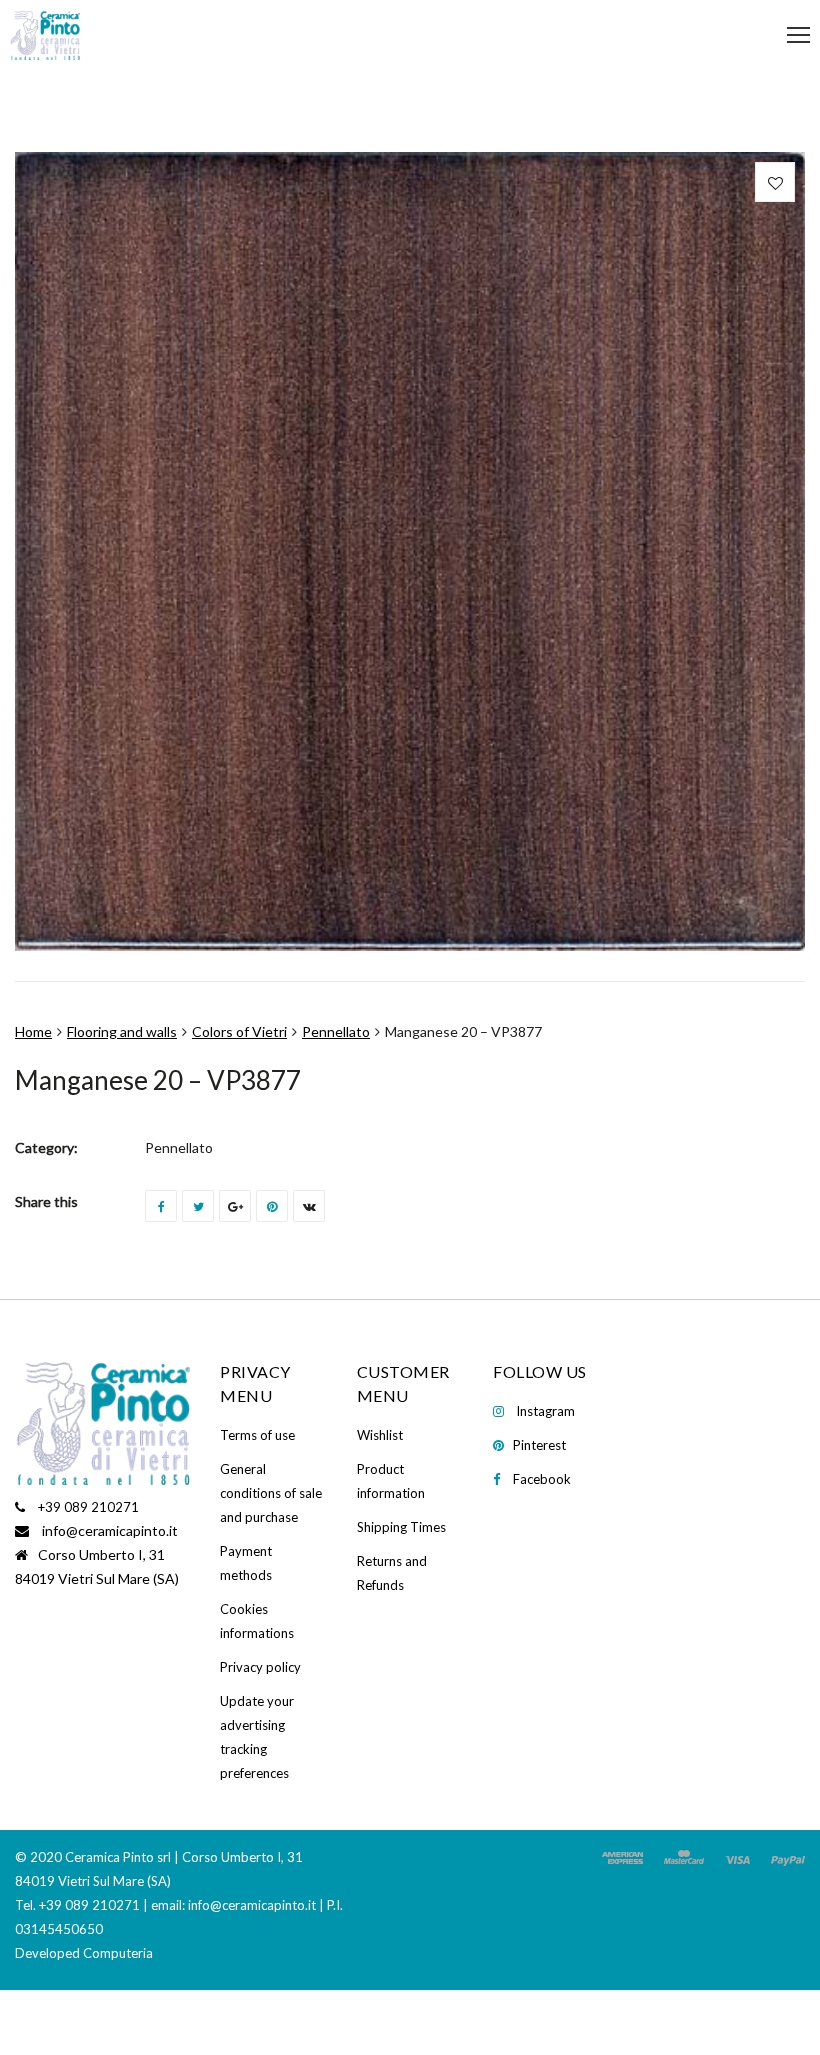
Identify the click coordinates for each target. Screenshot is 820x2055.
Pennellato (336, 1031)
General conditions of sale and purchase (271, 1493)
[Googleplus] (235, 1206)
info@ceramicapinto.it (110, 1530)
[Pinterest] (272, 1206)
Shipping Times (401, 1527)
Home (33, 1031)
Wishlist (380, 1435)
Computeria (118, 1953)
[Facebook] (161, 1206)
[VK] (309, 1206)
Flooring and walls (122, 1031)
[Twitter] (198, 1206)
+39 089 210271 (88, 1507)
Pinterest (539, 1445)
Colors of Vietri (239, 1031)
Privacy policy (260, 1667)
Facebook (542, 1479)
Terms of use (257, 1435)
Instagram (545, 1411)
